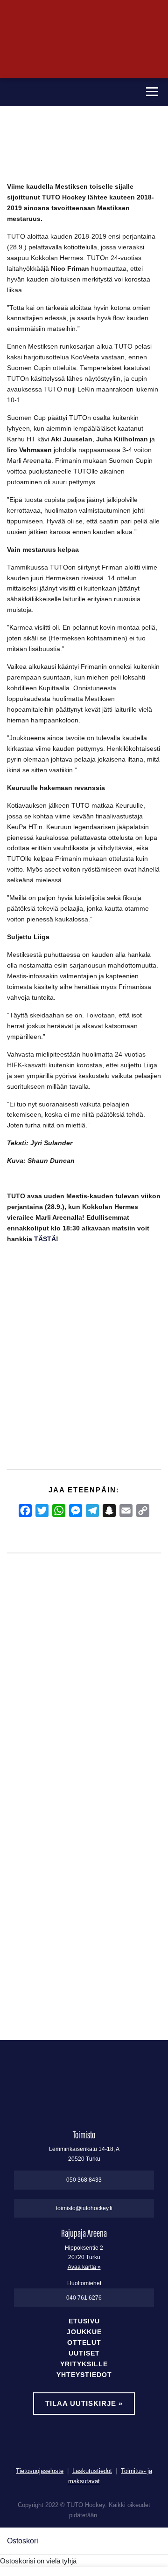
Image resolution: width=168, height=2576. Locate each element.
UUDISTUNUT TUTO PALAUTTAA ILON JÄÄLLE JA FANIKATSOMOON (116, 1756)
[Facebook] (25, 1511)
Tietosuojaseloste (40, 2471)
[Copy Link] (143, 1511)
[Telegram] (92, 1511)
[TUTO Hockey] (69, 92)
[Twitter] (42, 1511)
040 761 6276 (84, 2298)
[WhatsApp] (59, 1511)
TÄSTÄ (45, 1239)
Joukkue (84, 2332)
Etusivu (84, 2321)
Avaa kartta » (84, 2267)
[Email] (126, 1511)
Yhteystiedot (84, 2375)
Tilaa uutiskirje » (84, 2403)
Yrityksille (84, 2364)
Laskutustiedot (92, 2471)
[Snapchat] (109, 1511)
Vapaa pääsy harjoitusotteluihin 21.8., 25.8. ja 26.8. (70, 1750)
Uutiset (84, 2353)
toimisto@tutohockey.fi (84, 2208)
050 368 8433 (84, 2180)
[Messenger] (76, 1511)
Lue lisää (30, 1985)
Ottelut (84, 2343)
